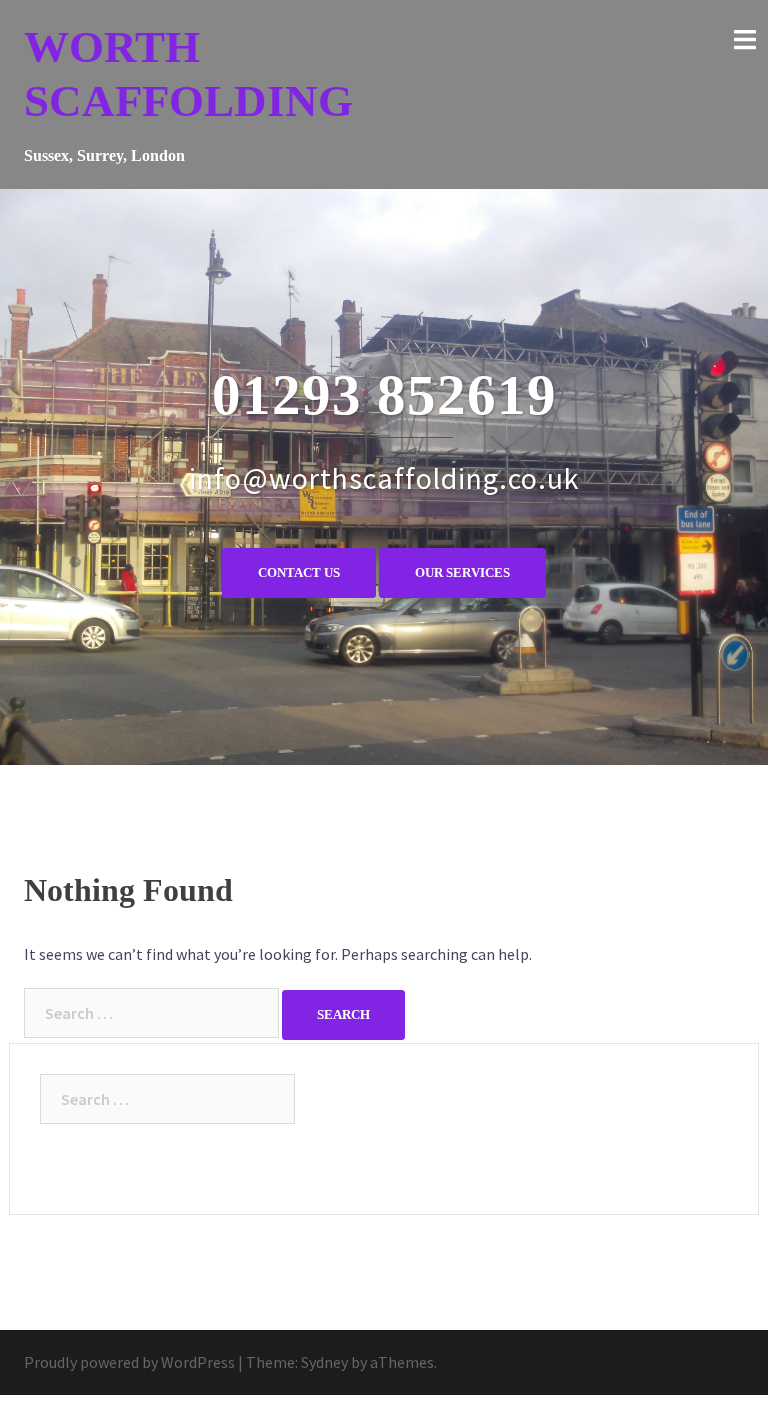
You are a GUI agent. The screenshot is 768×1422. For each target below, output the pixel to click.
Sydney (324, 1362)
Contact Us (299, 572)
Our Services (462, 572)
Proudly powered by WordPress (129, 1362)
